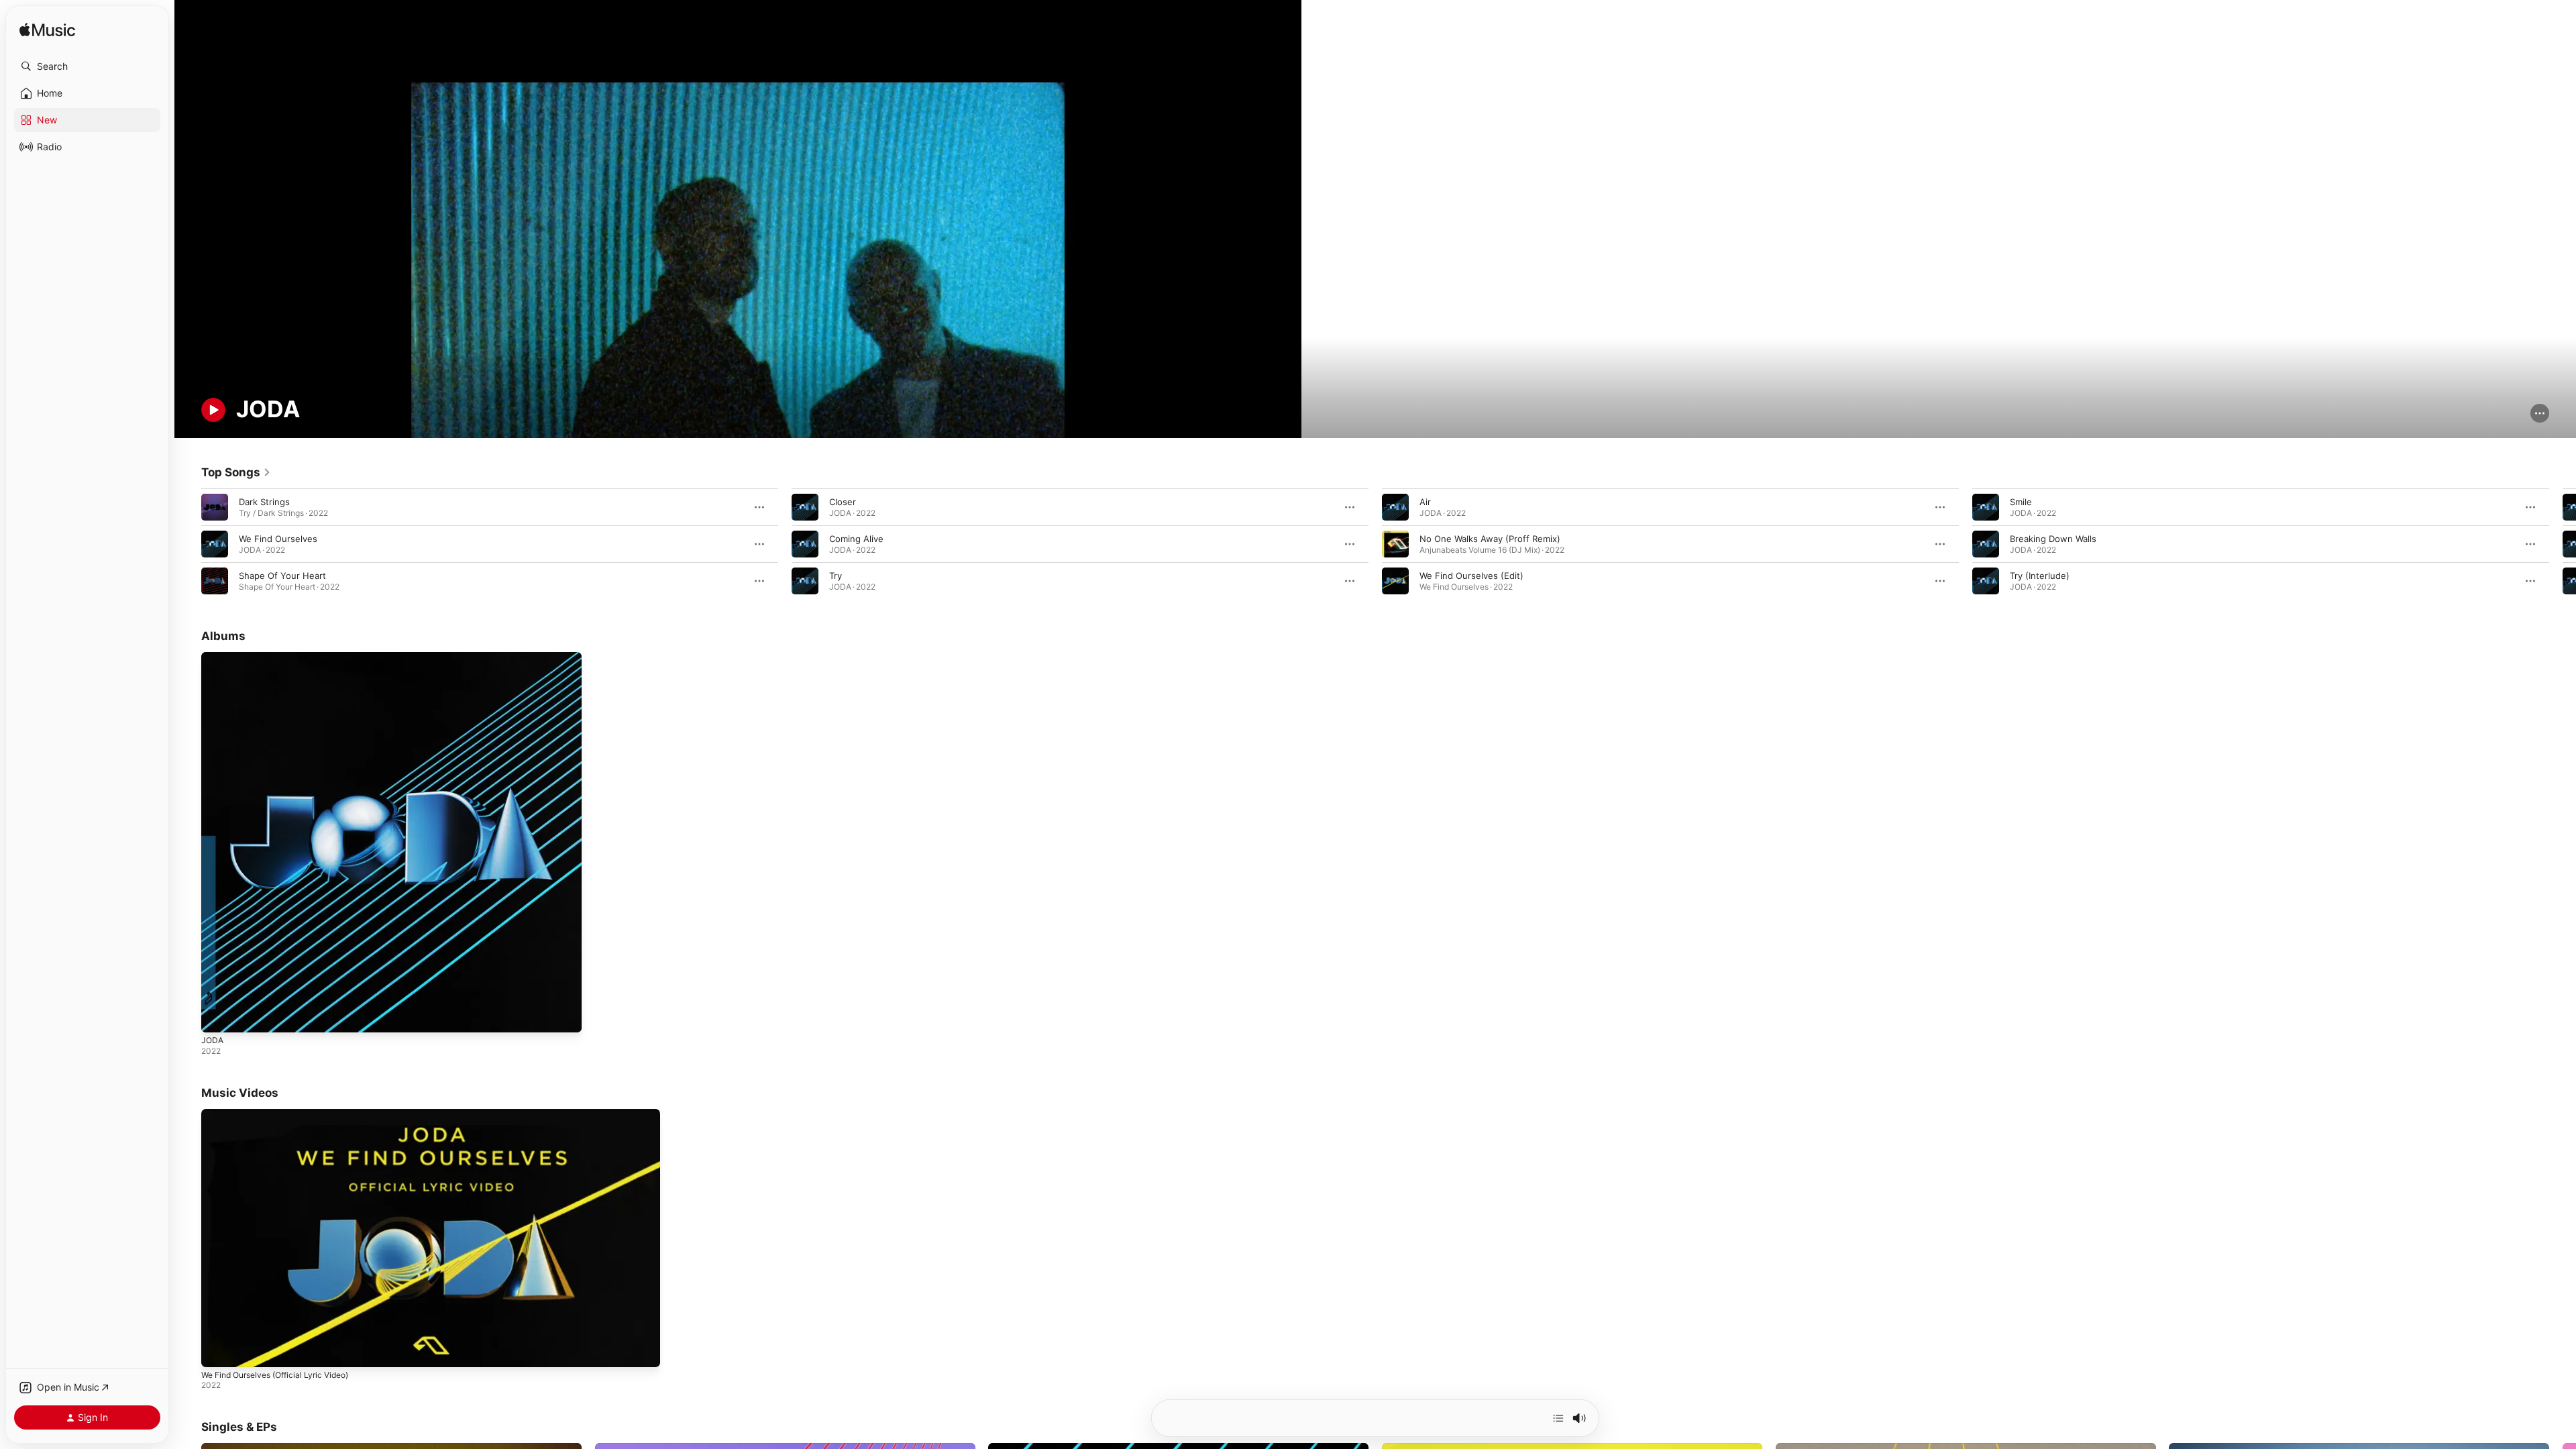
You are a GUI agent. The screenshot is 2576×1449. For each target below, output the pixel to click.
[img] (47, 31)
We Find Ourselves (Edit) (1471, 576)
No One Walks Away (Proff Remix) (1490, 539)
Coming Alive (856, 539)
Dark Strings (264, 502)
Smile (2021, 502)
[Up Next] (1558, 1418)
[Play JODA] (218, 1016)
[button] (87, 66)
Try (836, 576)
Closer (843, 502)
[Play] (213, 410)
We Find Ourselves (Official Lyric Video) (275, 1375)
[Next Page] (2563, 544)
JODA (213, 657)
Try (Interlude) (2040, 576)
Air (1425, 502)
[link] (236, 472)
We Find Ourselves (278, 539)
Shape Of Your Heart (282, 576)
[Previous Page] (188, 544)
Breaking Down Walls (2053, 539)
